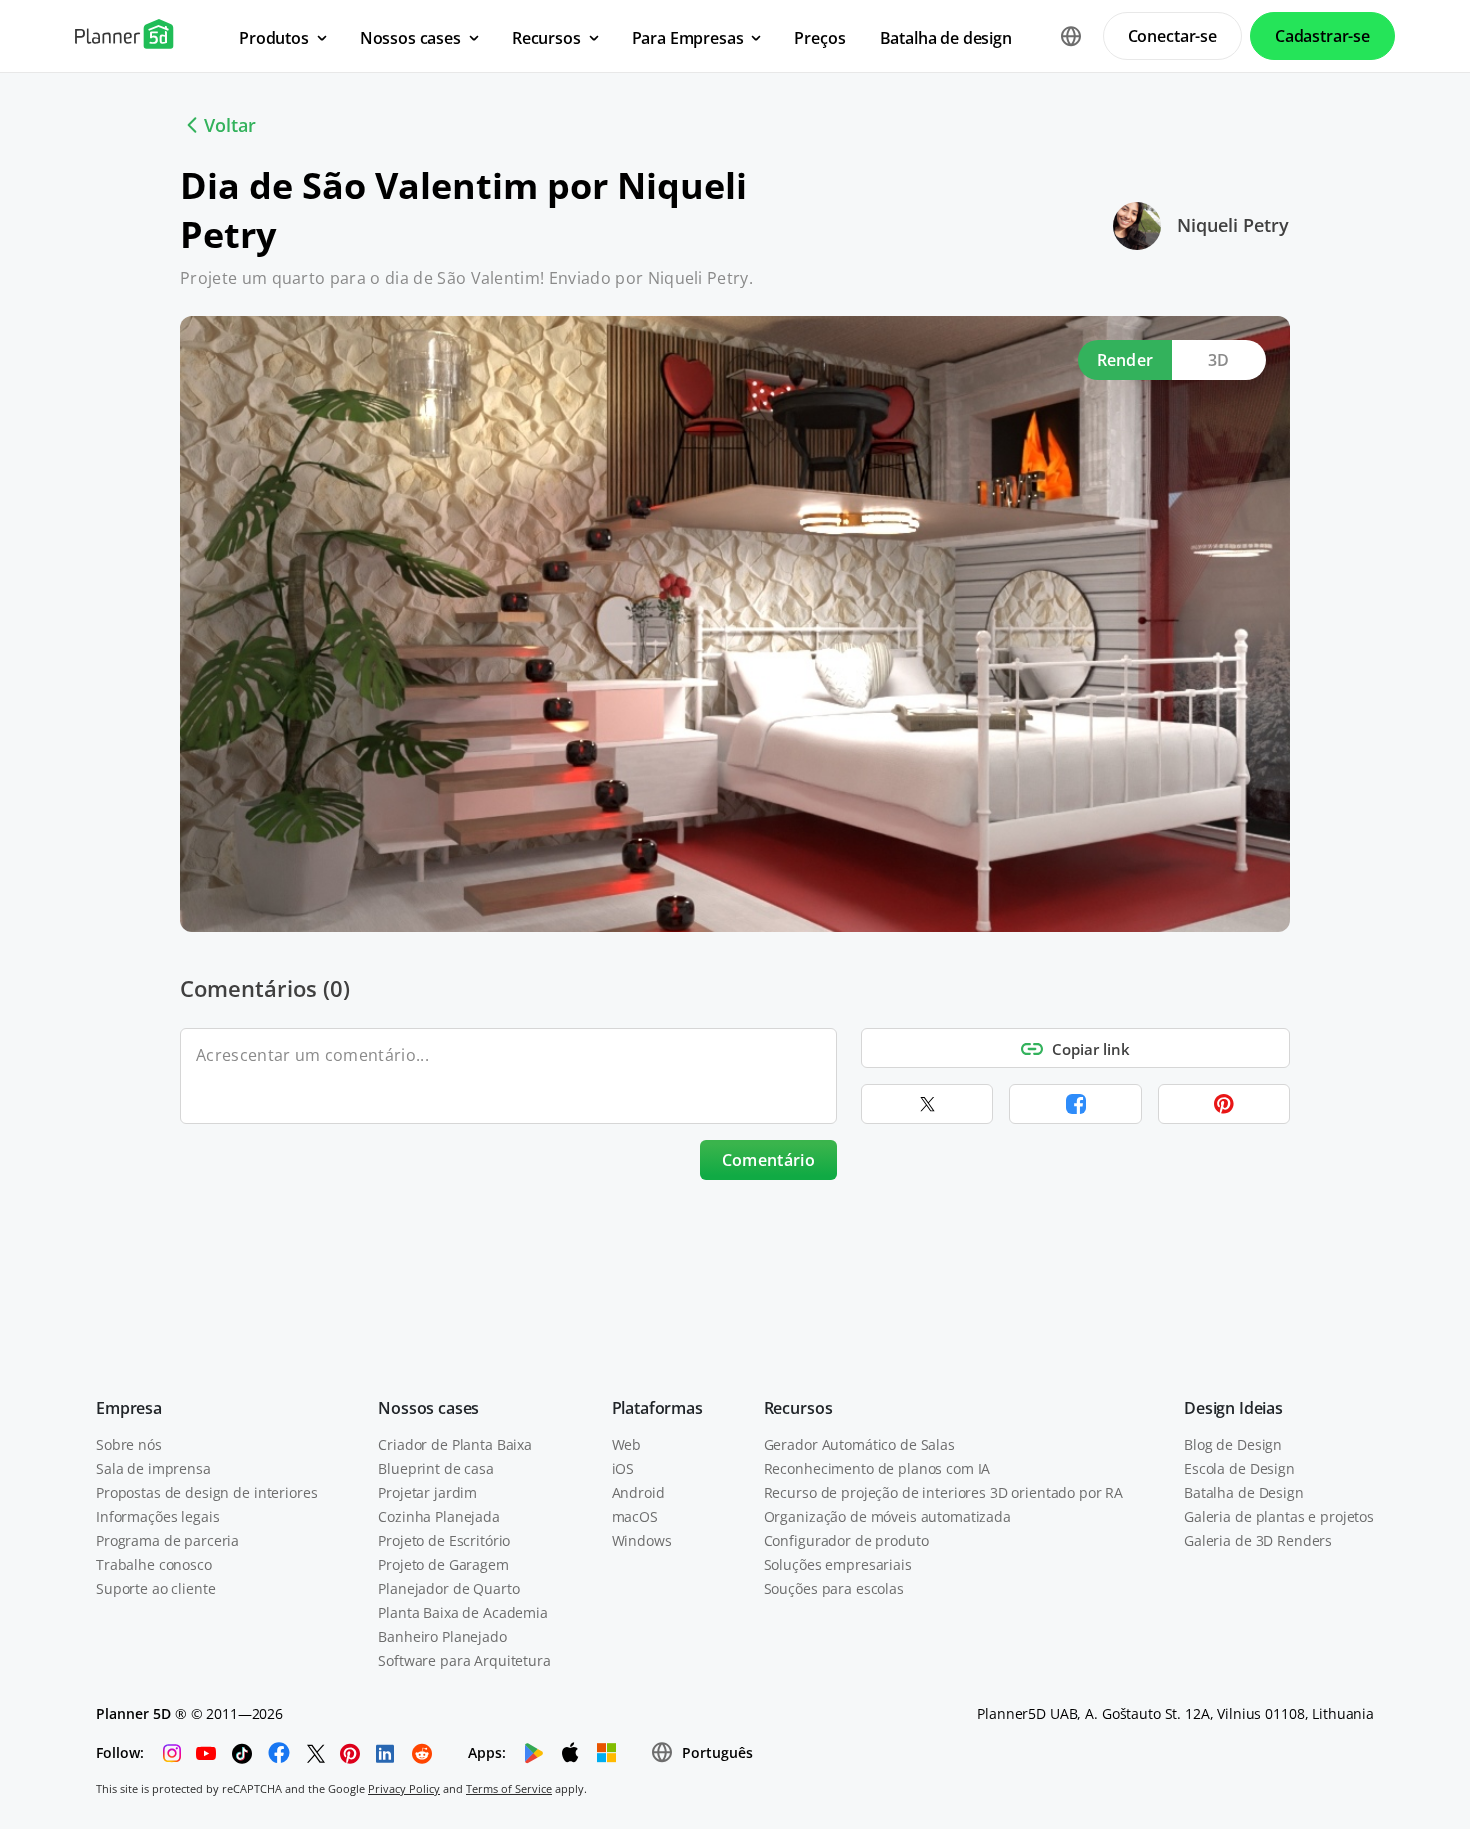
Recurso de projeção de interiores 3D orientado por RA (944, 1492)
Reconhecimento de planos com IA (877, 1468)
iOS (623, 1468)
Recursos (798, 1408)
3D (1219, 360)
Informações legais (157, 1516)
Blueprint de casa (436, 1468)
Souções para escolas (834, 1588)
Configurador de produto (846, 1540)
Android (638, 1492)
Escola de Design (1239, 1468)
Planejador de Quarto (448, 1588)
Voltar (230, 125)
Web (627, 1444)
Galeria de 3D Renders (1258, 1540)
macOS (635, 1516)
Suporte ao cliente (155, 1588)
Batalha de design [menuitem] (946, 38)
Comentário (768, 1160)
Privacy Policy (404, 1788)
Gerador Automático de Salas (859, 1444)
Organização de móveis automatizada (887, 1516)
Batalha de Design (1244, 1492)
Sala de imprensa (153, 1468)
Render (1125, 360)
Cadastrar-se (1322, 36)
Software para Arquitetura (464, 1660)
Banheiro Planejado (442, 1636)
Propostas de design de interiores (206, 1492)
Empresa (129, 1408)
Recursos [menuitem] (546, 38)
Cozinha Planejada (439, 1516)
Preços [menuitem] (819, 38)
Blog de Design (1233, 1444)
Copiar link (1091, 1049)
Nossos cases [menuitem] (410, 38)
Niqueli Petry (1233, 225)
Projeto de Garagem (443, 1564)
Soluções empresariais (838, 1564)
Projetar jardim (427, 1492)
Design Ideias (1233, 1408)
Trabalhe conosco (154, 1564)
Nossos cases (428, 1408)
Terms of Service (509, 1788)
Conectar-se (1172, 36)
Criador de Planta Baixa (455, 1444)
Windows (642, 1540)
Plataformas (657, 1408)
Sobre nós (129, 1444)
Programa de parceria (167, 1540)
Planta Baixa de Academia (463, 1612)
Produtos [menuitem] (274, 38)
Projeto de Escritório (444, 1540)
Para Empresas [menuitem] (688, 38)
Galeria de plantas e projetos (1279, 1516)
